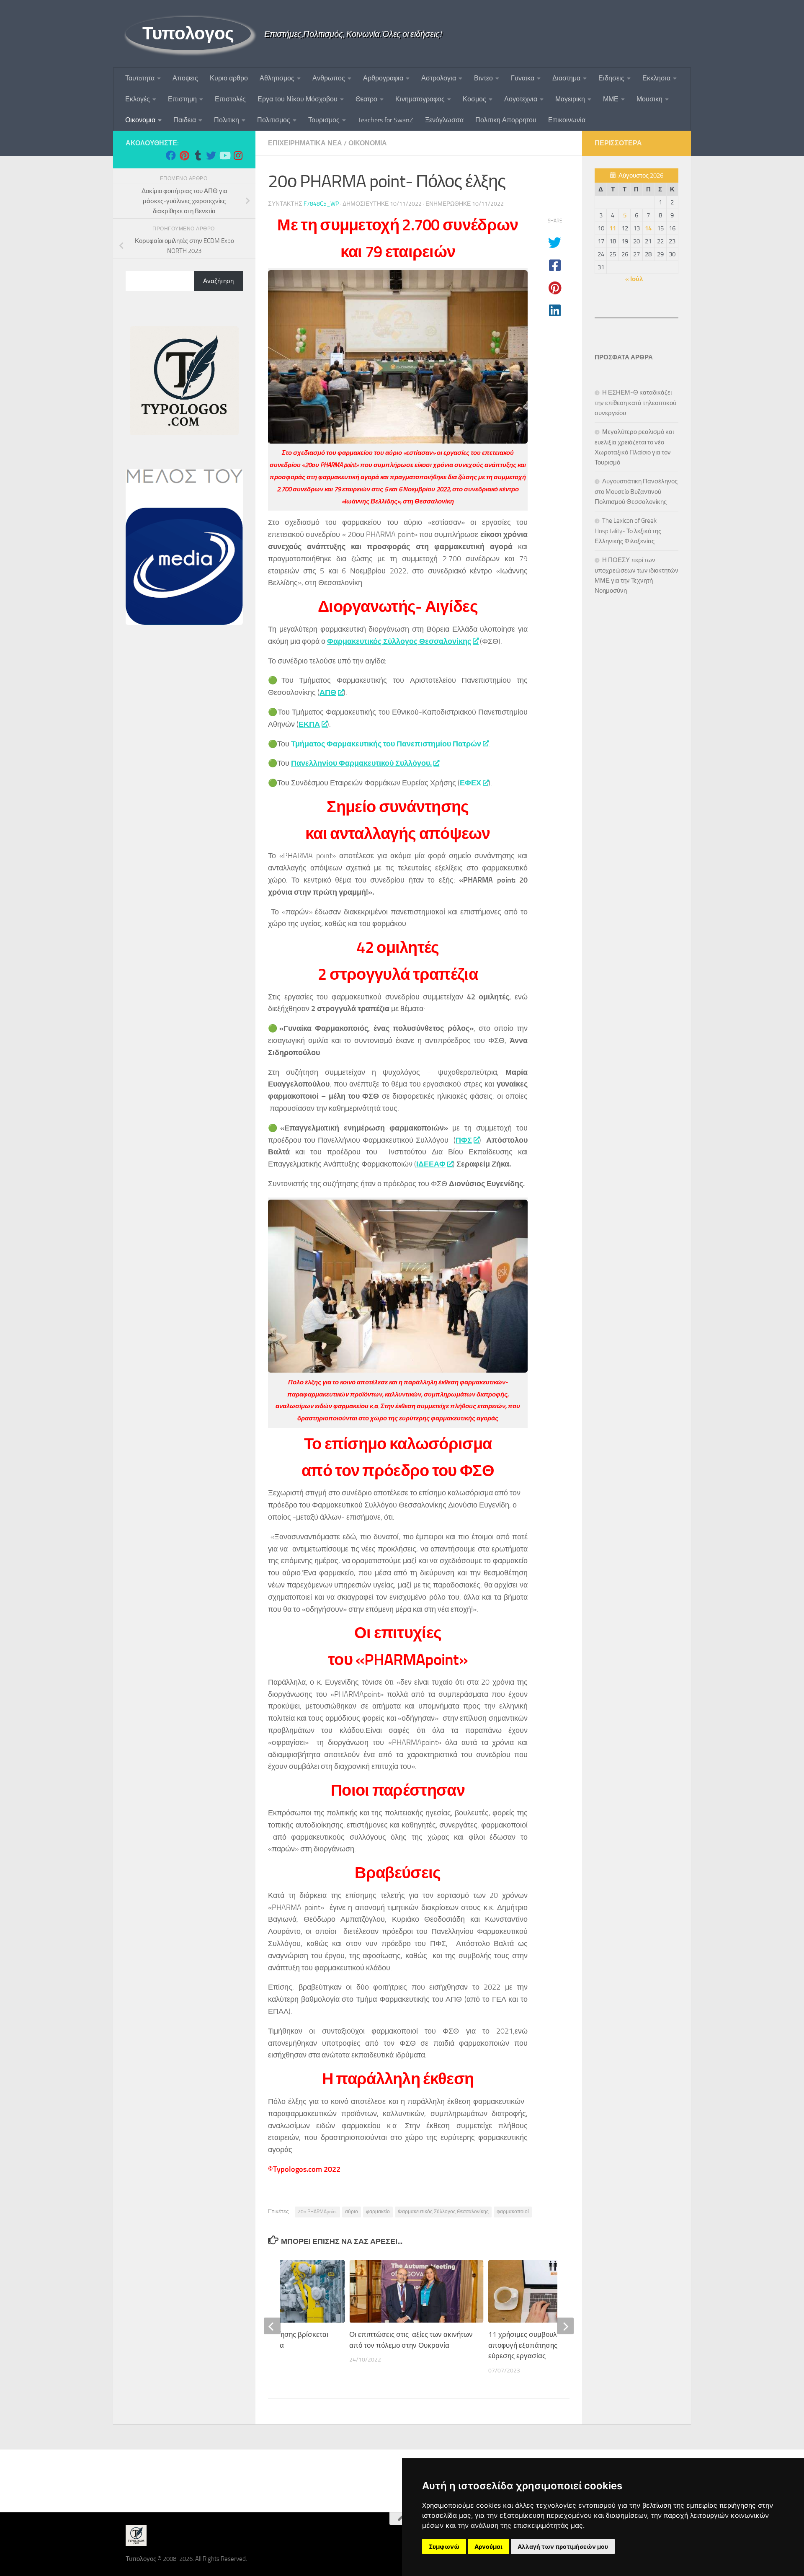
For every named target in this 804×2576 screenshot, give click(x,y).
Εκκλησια (656, 78)
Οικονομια (140, 120)
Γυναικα (523, 78)
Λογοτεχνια (521, 99)
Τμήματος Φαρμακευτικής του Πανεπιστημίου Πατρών (386, 744)
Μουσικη (649, 99)
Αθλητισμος (277, 78)
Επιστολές (230, 99)
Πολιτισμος (274, 120)
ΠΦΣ (464, 1140)
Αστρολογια (439, 78)
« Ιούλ (634, 279)
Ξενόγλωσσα (444, 120)
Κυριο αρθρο (229, 78)
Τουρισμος (324, 120)
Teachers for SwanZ (385, 120)
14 (648, 228)
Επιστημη (182, 99)
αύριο (352, 2212)
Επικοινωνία (567, 120)
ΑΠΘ (328, 692)
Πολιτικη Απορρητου (506, 120)
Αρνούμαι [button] (488, 2546)
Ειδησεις (611, 78)
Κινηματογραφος (420, 99)
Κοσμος (474, 99)
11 (613, 228)
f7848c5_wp (321, 204)
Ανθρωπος (329, 78)
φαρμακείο (378, 2212)
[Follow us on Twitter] (211, 155)
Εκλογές (138, 99)
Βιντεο (483, 78)
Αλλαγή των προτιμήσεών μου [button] (563, 2546)
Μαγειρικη (570, 99)
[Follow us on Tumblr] (198, 155)
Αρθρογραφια (383, 78)
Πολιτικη (227, 120)
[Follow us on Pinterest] (184, 155)
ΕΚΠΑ (309, 724)
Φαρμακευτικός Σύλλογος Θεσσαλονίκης (399, 641)
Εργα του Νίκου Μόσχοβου (298, 99)
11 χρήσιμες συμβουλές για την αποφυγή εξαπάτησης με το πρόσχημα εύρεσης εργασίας (549, 2345)
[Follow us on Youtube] (224, 155)
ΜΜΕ (611, 99)
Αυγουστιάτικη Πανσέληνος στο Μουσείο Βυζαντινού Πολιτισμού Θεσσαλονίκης (636, 492)
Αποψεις (185, 78)
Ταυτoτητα (140, 78)
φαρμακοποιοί (513, 2212)
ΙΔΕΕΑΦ (431, 1164)
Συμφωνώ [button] (444, 2546)
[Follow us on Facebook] (171, 155)
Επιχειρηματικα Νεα (305, 143)
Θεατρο (366, 99)
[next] (565, 2326)
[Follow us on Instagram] (238, 155)
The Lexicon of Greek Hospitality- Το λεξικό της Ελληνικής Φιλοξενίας (628, 531)
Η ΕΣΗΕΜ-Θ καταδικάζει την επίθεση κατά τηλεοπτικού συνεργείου (635, 403)
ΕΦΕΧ (470, 783)
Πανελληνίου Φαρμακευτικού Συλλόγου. (361, 763)
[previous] (272, 2326)
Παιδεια (185, 120)
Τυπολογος (188, 34)
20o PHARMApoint (317, 2212)
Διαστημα (566, 78)
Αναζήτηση (218, 281)
